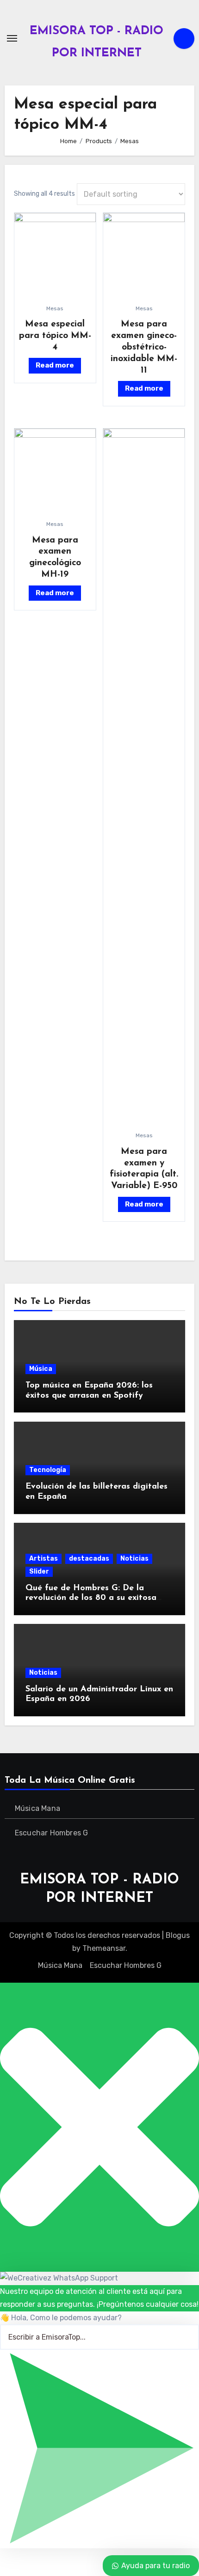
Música (41, 1369)
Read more (55, 365)
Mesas (55, 308)
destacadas (89, 1559)
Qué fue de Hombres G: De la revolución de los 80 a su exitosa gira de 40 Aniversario (91, 1598)
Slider (39, 1572)
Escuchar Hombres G (52, 1833)
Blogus (178, 1935)
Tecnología (48, 1470)
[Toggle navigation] (12, 38)
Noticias (134, 1559)
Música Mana (37, 1808)
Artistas (44, 1559)
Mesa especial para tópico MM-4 (55, 336)
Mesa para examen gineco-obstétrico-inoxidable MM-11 (144, 347)
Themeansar (104, 1948)
